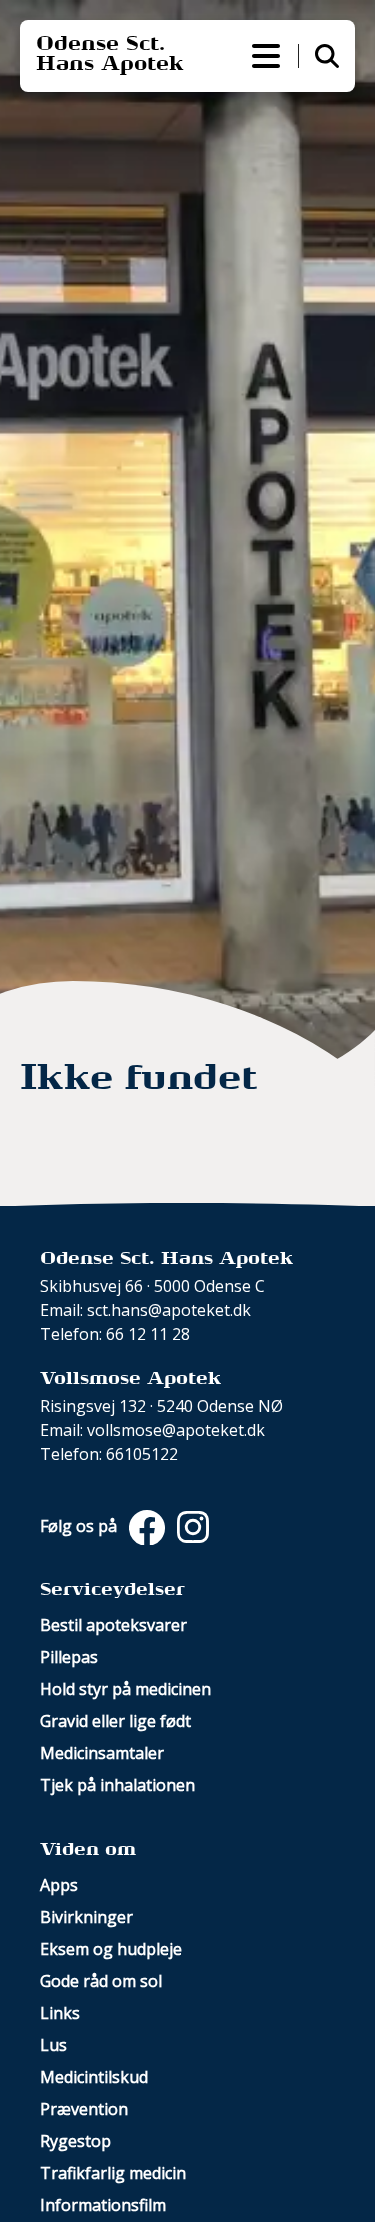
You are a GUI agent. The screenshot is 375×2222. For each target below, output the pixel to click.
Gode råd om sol (101, 1981)
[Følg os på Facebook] (145, 1526)
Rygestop (75, 2141)
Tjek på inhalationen (117, 1785)
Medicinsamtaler (102, 1753)
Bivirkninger (86, 1917)
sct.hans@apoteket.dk (169, 1310)
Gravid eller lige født (115, 1721)
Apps (59, 1885)
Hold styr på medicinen (125, 1689)
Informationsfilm (103, 2205)
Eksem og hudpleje (111, 1949)
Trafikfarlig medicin (113, 2173)
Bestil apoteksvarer (113, 1625)
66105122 (142, 1454)
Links (60, 2013)
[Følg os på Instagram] (189, 1526)
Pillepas (69, 1657)
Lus (53, 2045)
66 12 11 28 (148, 1334)
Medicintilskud (94, 2077)
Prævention (84, 2109)
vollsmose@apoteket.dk (176, 1430)
